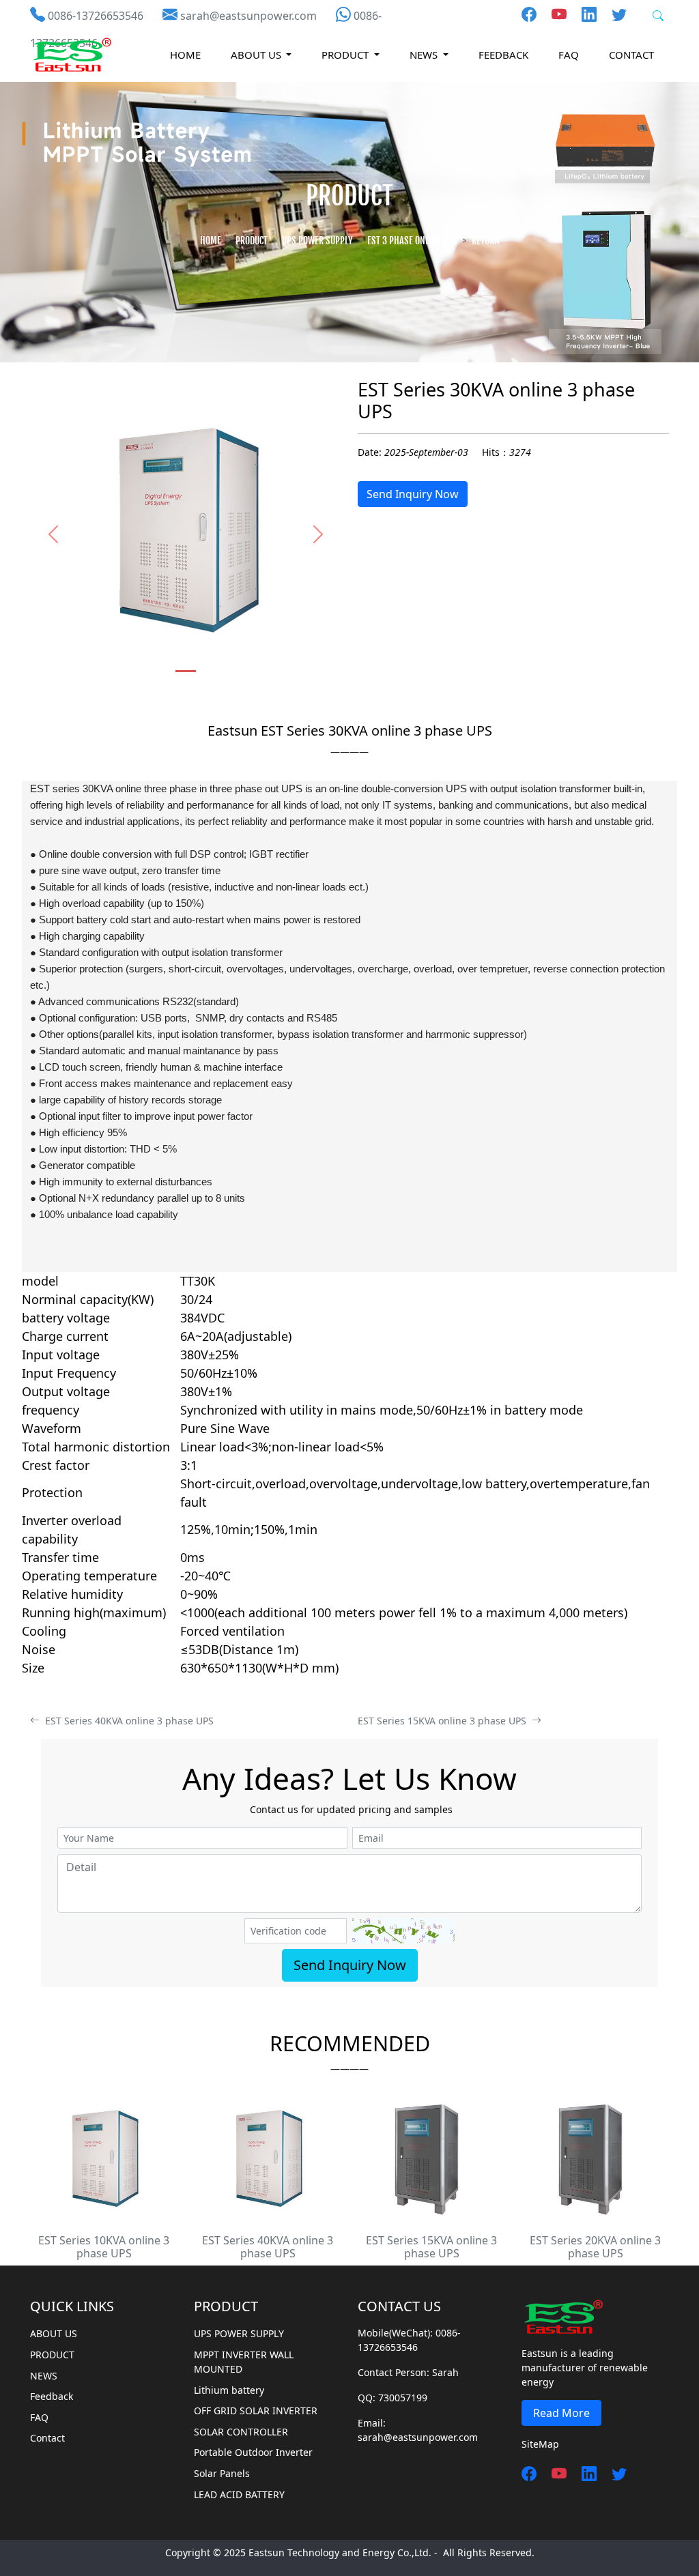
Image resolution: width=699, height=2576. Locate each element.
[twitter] (614, 14)
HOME (185, 55)
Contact (631, 55)
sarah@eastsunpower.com (248, 16)
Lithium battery (229, 2390)
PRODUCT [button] (346, 55)
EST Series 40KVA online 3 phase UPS (127, 1721)
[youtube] (554, 14)
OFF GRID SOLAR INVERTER (256, 2411)
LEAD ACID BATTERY (239, 2494)
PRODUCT (252, 241)
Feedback (503, 55)
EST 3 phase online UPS (412, 241)
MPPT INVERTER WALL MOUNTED (244, 2362)
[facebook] (529, 14)
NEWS (44, 2376)
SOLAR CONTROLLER (241, 2432)
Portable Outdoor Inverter (253, 2452)
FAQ (569, 55)
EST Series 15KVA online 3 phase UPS (445, 1721)
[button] (53, 534)
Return (486, 241)
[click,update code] (403, 1931)
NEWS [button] (425, 55)
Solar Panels (222, 2473)
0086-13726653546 (96, 16)
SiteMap (540, 2444)
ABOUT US (54, 2333)
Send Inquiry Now (413, 494)
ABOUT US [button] (257, 55)
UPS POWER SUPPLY (317, 241)
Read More (561, 2413)
